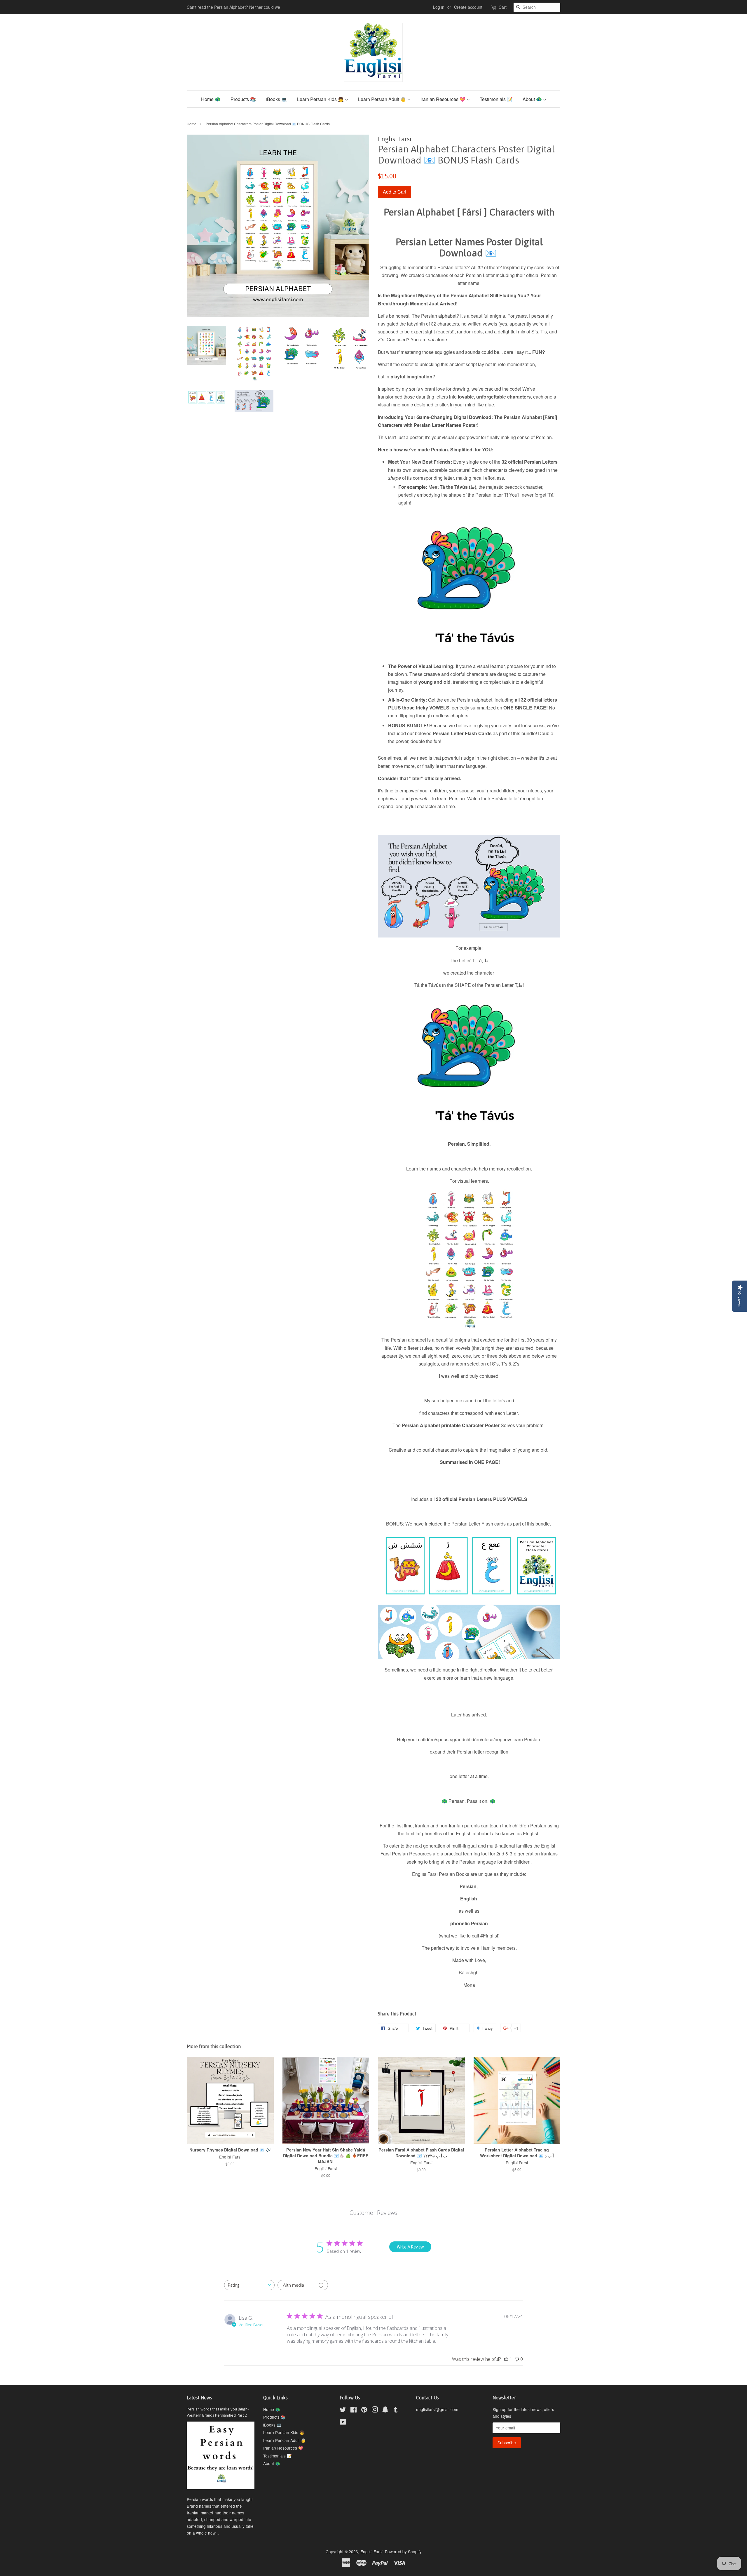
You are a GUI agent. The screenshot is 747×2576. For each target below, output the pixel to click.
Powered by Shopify (403, 2551)
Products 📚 (243, 99)
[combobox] (249, 2285)
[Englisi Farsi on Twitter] (343, 2410)
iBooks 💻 (276, 99)
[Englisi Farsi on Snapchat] (385, 2410)
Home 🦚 (211, 99)
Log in (439, 7)
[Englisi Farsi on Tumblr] (396, 2410)
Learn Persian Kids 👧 (321, 99)
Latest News (199, 2398)
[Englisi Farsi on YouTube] (343, 2423)
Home (192, 124)
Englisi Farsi (371, 2551)
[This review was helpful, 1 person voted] (506, 2359)
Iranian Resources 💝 (444, 99)
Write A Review (410, 2247)
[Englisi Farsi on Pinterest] (364, 2410)
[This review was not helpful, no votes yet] (517, 2359)
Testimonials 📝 (496, 99)
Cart (503, 7)
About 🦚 (533, 99)
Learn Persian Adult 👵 (383, 99)
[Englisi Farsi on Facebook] (354, 2410)
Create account (468, 7)
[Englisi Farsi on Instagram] (375, 2410)
